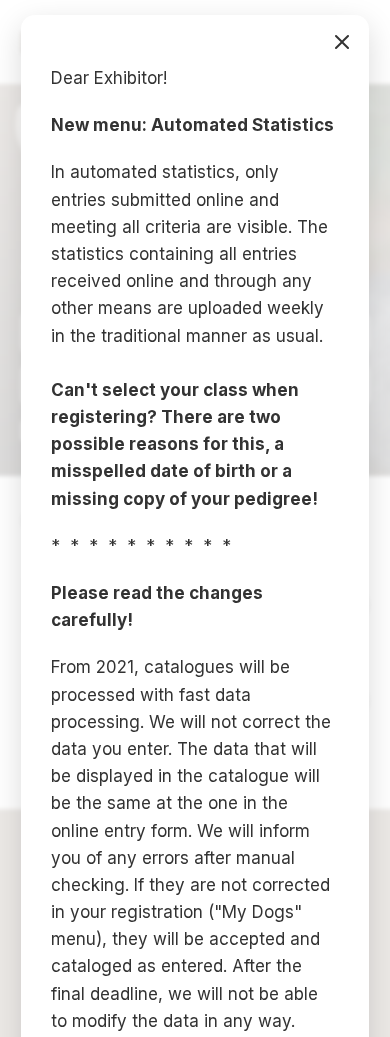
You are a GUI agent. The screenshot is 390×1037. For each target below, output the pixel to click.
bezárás (342, 42)
